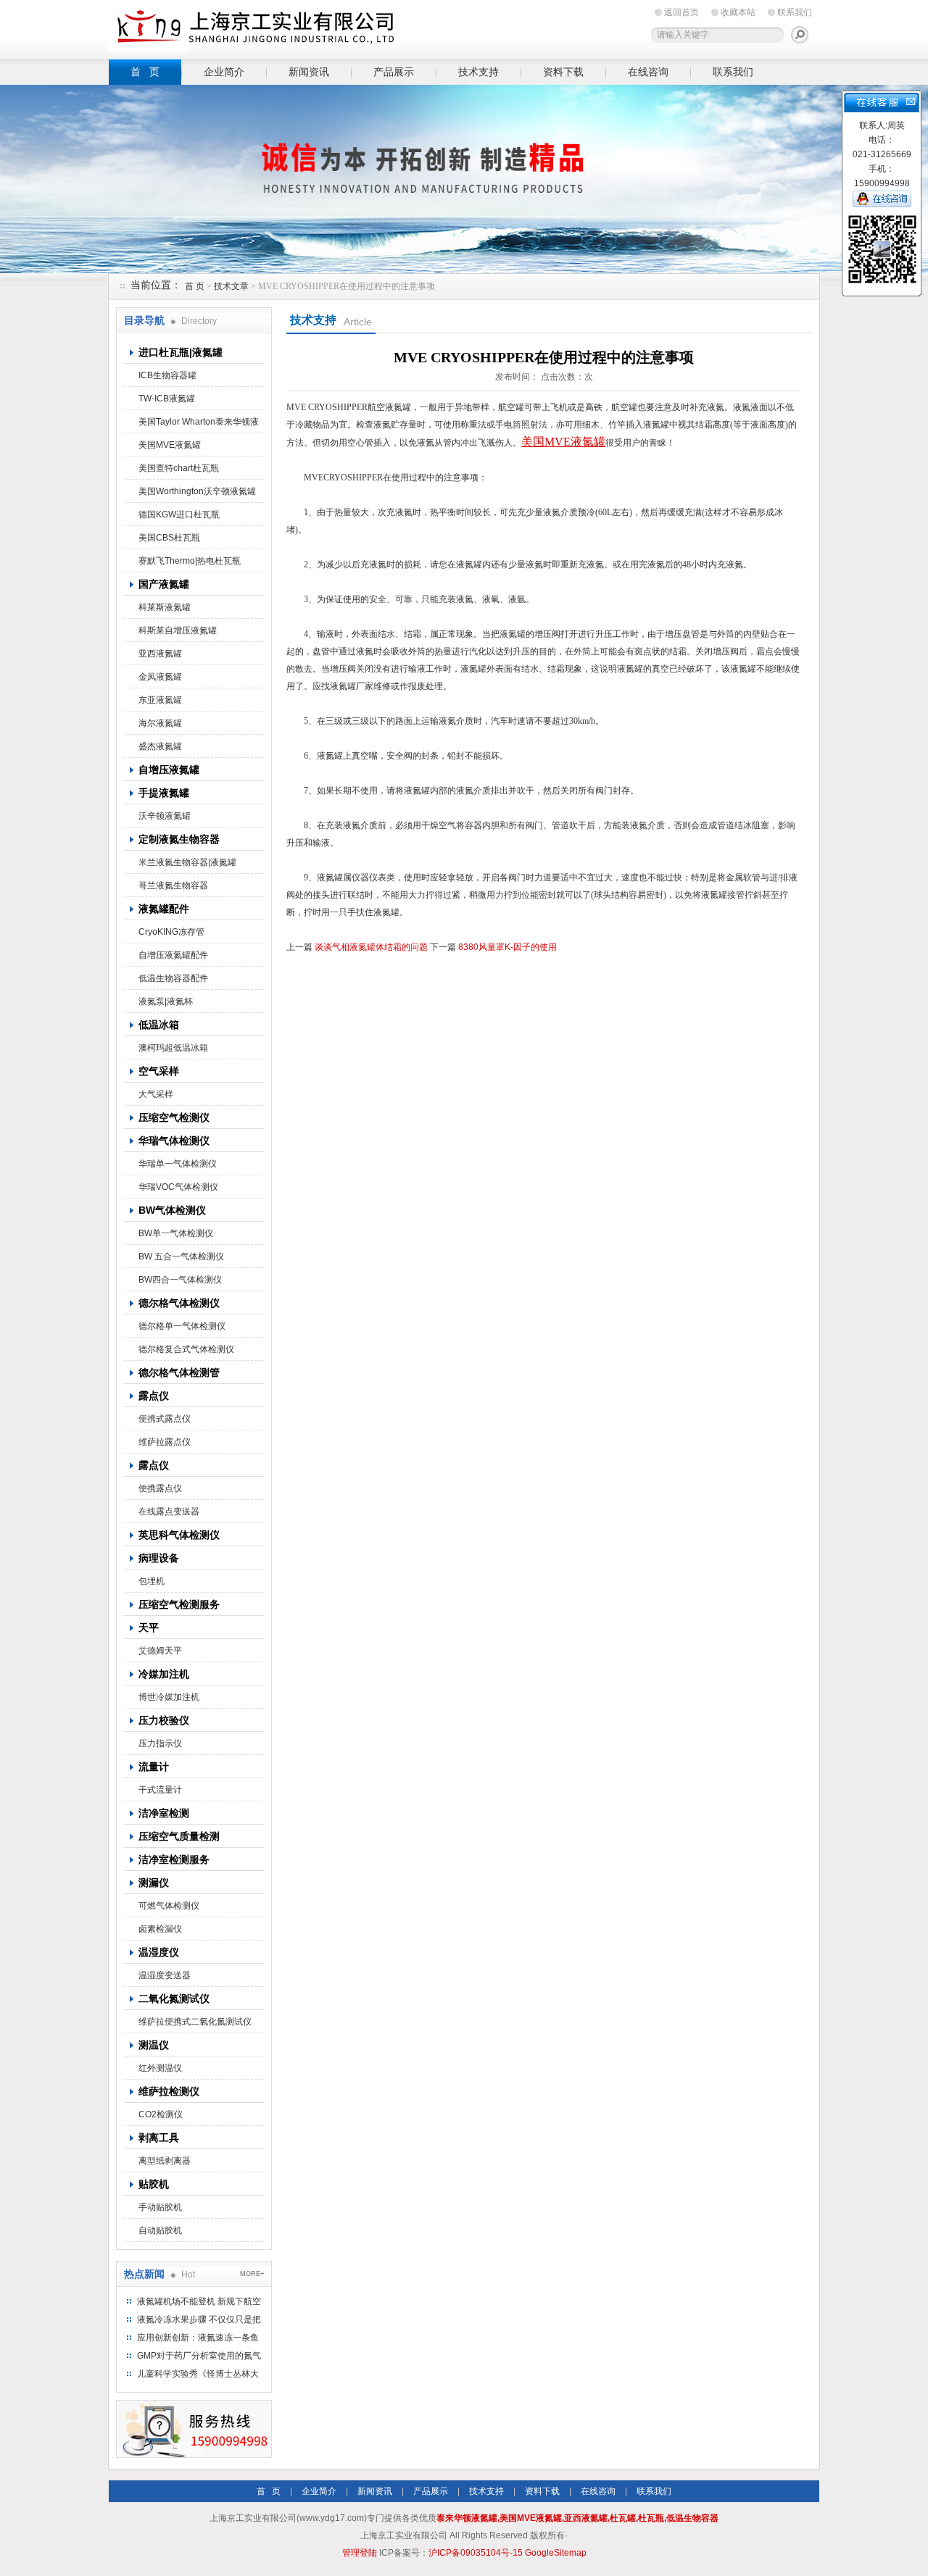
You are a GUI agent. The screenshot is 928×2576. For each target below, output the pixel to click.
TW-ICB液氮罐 (167, 399)
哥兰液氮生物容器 (173, 885)
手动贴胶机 (160, 2207)
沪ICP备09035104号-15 (476, 2553)
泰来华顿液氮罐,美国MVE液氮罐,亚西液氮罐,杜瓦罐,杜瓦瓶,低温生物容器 (577, 2518)
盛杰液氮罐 (160, 746)
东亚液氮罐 (160, 700)
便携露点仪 (160, 1488)
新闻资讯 (309, 72)
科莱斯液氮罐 (165, 607)
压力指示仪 (160, 1743)
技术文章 (231, 286)
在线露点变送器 (169, 1512)
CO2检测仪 (161, 2114)
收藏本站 (738, 12)
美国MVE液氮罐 (170, 445)
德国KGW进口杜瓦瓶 (179, 514)
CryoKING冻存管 (171, 932)
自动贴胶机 (160, 2230)
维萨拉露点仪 (165, 1442)
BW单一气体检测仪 (176, 1233)
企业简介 (224, 72)
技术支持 (478, 72)
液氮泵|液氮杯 (166, 1001)
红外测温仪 (160, 2068)
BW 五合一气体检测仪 (181, 1256)
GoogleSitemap (556, 2553)
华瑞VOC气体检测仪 (178, 1187)
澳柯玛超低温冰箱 (173, 1048)
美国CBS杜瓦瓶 (169, 538)
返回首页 (681, 12)
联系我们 (795, 12)
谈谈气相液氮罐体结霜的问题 (371, 947)
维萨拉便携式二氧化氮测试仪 (195, 2022)
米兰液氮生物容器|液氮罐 (187, 862)
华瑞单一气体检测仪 (178, 1164)
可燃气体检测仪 (169, 1906)
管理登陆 (360, 2553)
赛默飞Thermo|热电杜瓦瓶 (190, 561)
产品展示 (394, 72)
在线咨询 (648, 72)
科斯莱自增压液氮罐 (178, 630)
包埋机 (152, 1581)
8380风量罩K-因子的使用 (507, 947)
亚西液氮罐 (160, 654)
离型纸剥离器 (165, 2161)
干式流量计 (160, 1790)
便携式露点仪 (165, 1419)
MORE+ (252, 2274)
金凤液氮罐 (160, 677)
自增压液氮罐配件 (173, 955)
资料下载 (563, 72)
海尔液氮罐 (160, 723)
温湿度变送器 (165, 1975)
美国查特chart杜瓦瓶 (179, 468)
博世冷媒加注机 (169, 1697)
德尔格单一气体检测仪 (182, 1326)
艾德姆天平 (160, 1651)
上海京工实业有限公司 (362, 27)
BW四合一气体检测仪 (180, 1280)
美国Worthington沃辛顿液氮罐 (197, 491)
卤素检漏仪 (160, 1929)
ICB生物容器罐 (167, 375)
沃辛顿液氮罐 (165, 816)
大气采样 (156, 1094)
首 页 (145, 72)
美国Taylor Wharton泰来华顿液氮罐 (199, 425)
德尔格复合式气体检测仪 (186, 1349)
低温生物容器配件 (173, 978)
